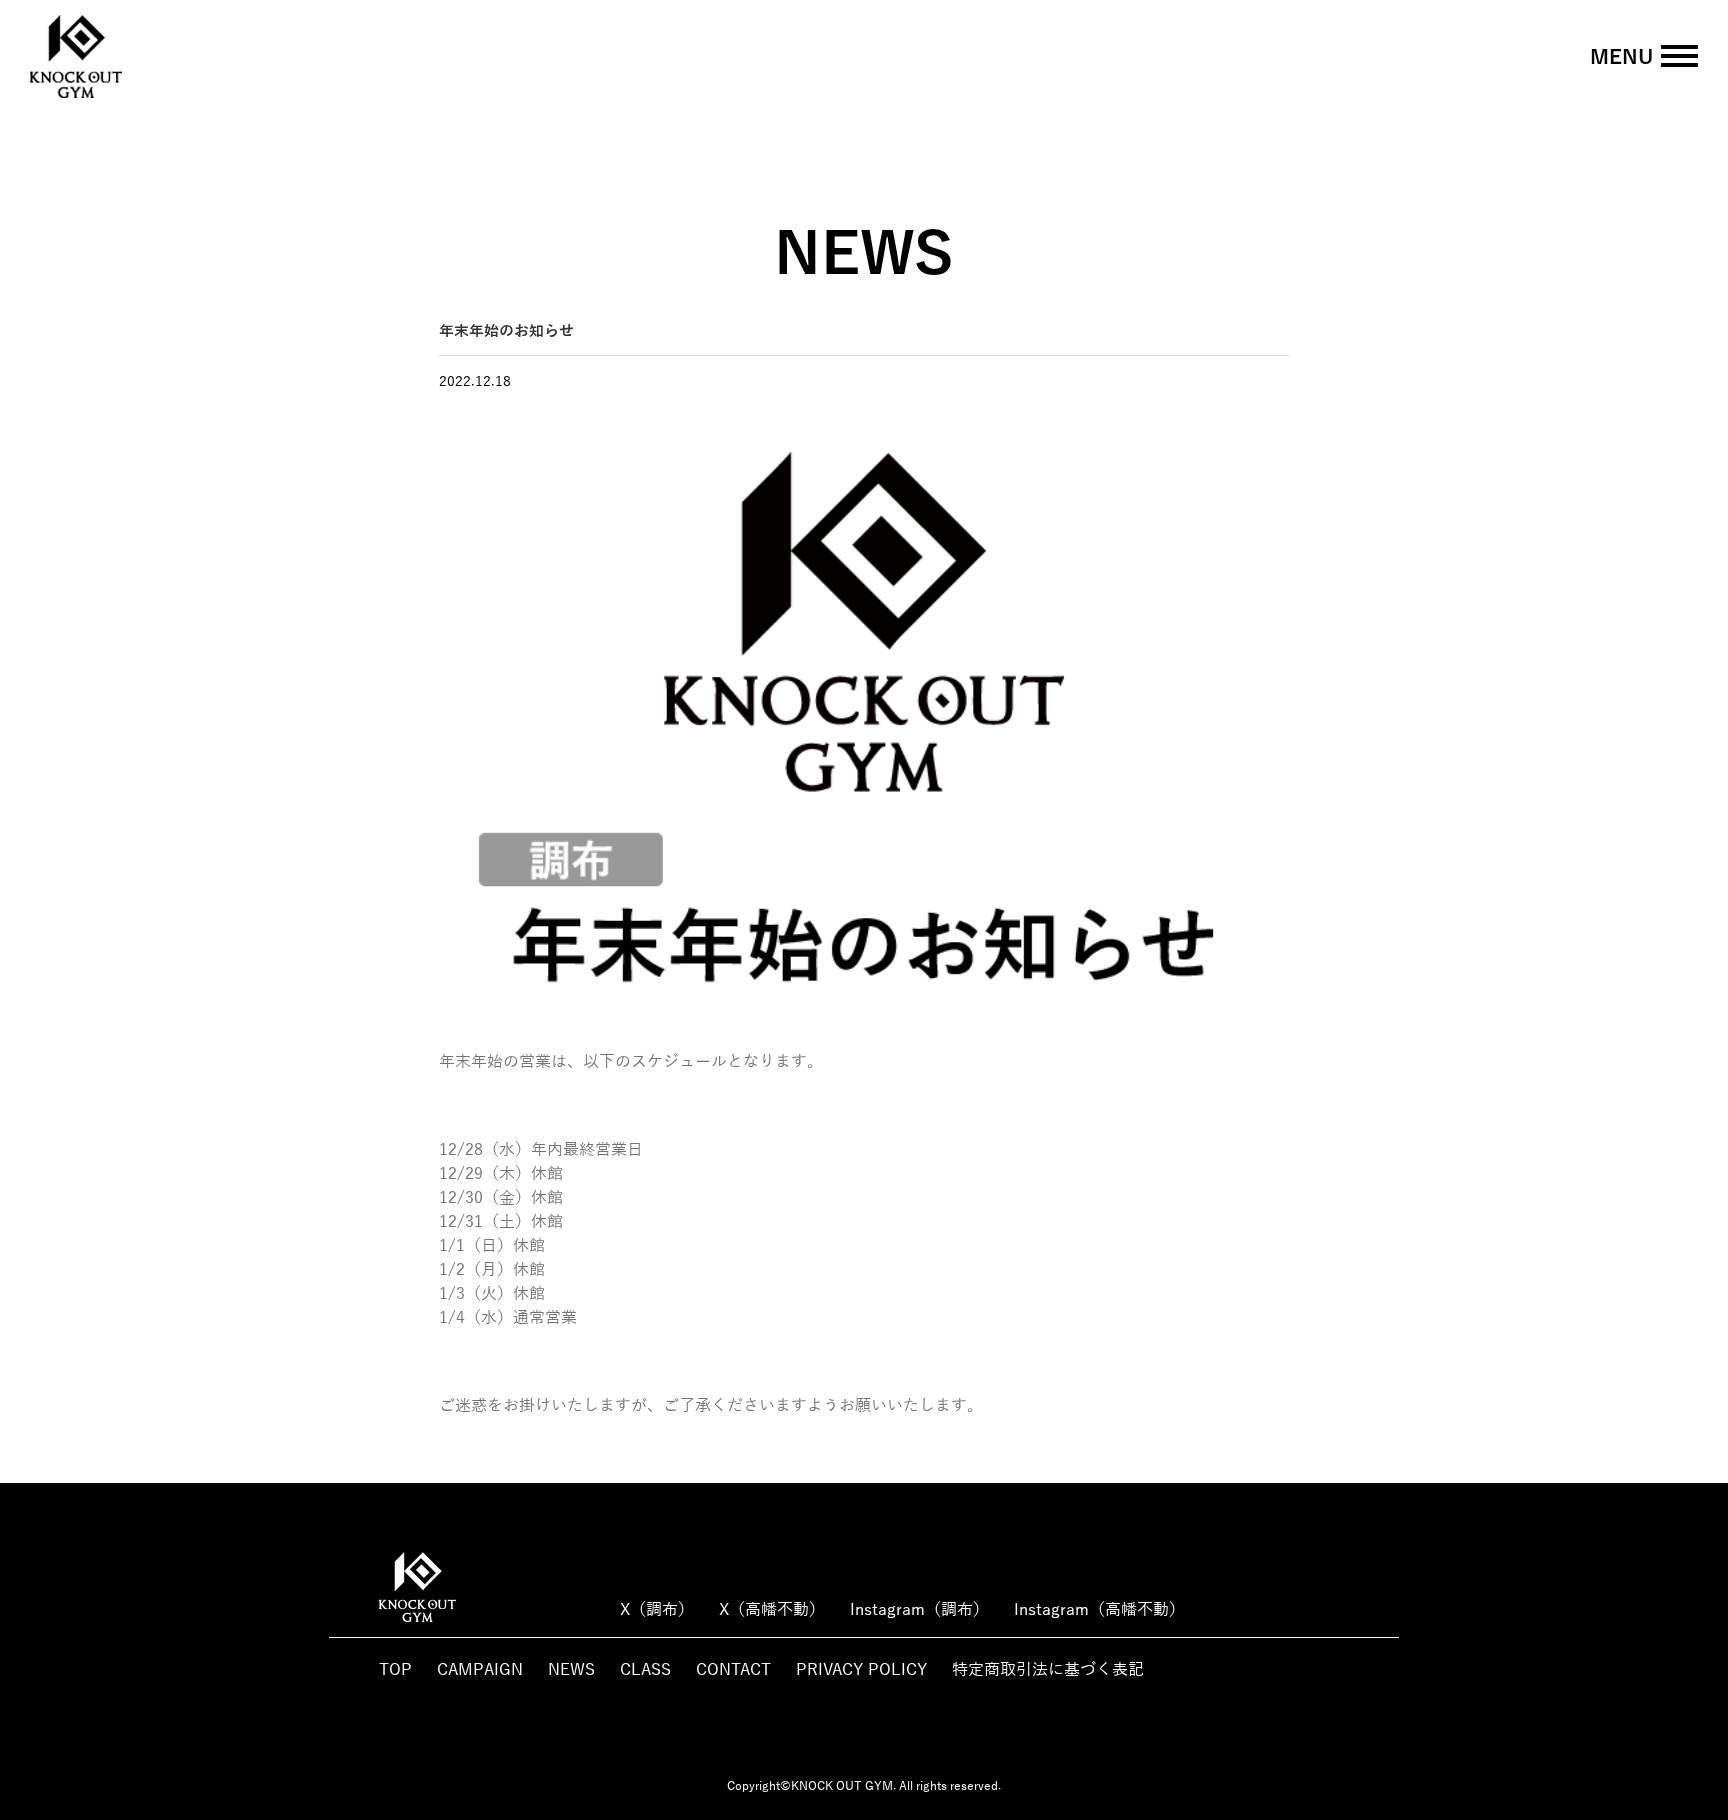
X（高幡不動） (772, 1610)
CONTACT (733, 1670)
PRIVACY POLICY (861, 1670)
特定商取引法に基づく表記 (1048, 1670)
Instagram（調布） (919, 1610)
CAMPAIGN (480, 1670)
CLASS (645, 1670)
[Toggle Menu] (1679, 56)
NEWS (571, 1670)
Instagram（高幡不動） (1099, 1610)
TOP (395, 1670)
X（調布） (657, 1610)
